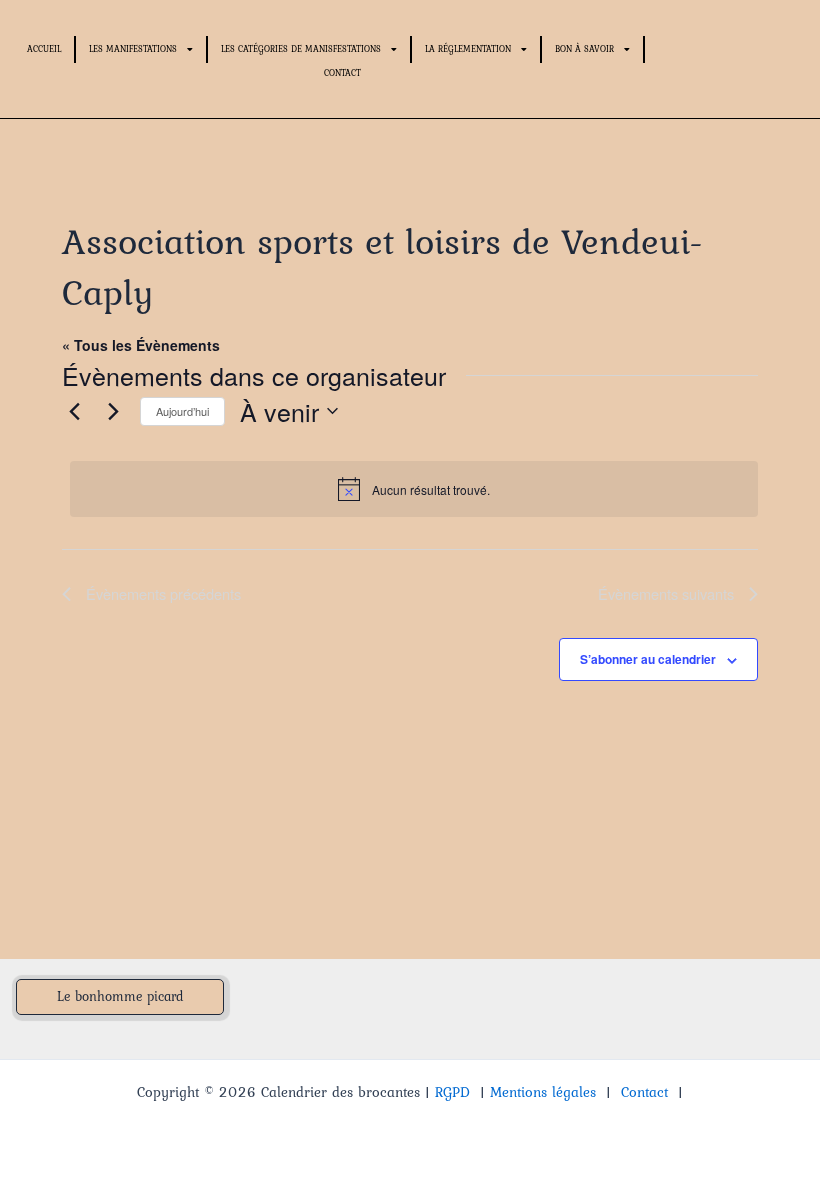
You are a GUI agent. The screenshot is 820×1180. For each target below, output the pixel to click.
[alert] (414, 489)
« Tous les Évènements (141, 345)
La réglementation (468, 48)
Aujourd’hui (182, 411)
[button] (120, 997)
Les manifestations (133, 48)
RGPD (452, 1092)
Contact (342, 72)
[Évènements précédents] (74, 411)
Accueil (44, 48)
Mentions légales (543, 1092)
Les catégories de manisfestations (301, 48)
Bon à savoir (584, 48)
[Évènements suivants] (113, 411)
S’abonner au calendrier (648, 659)
